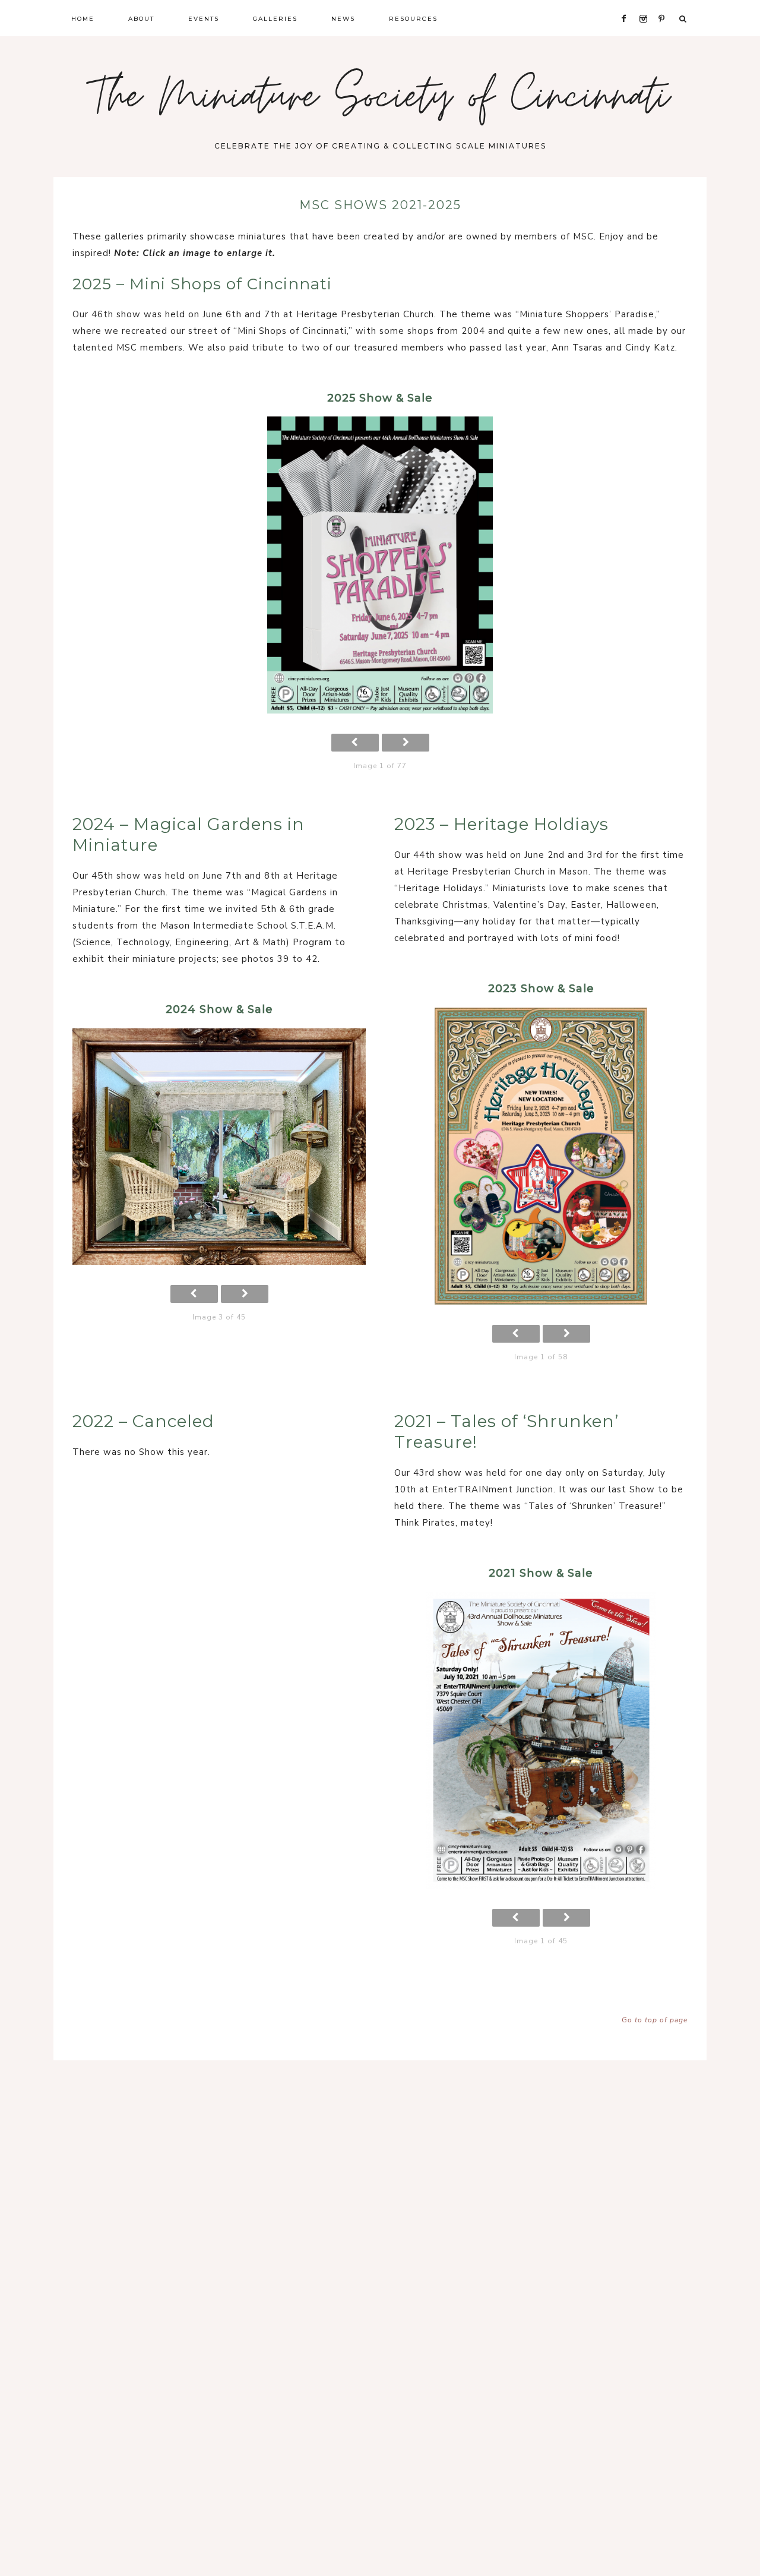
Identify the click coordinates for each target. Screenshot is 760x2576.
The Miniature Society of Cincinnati (380, 101)
